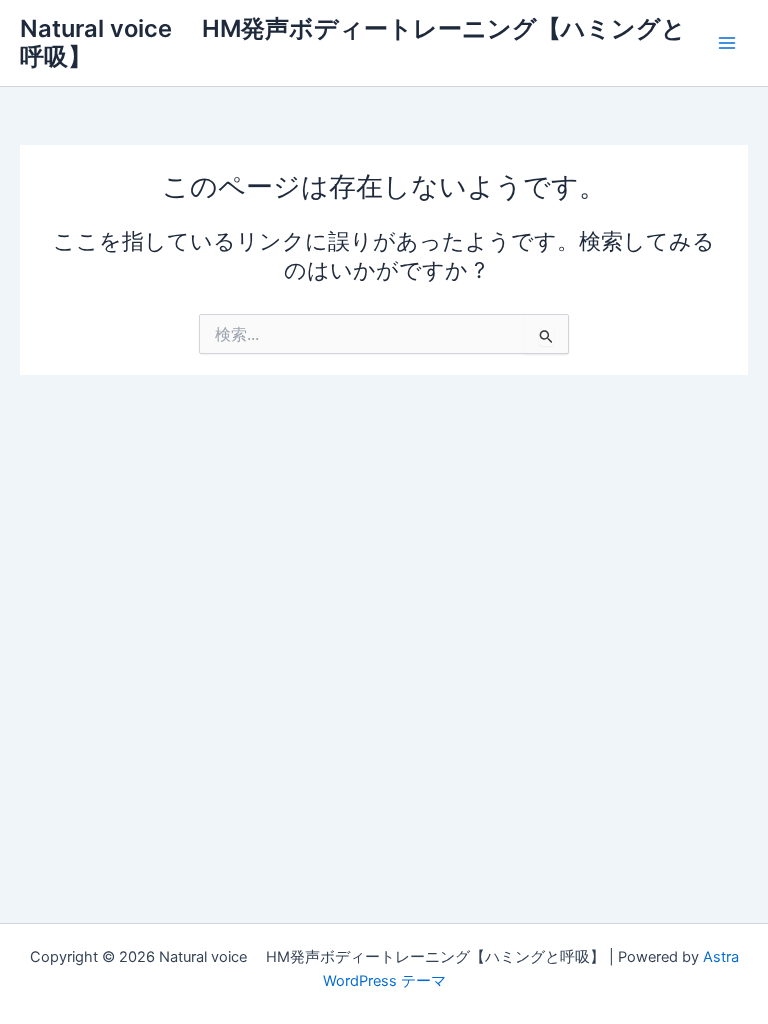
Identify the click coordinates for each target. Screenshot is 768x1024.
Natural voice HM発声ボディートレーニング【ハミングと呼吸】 (353, 42)
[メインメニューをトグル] (727, 43)
